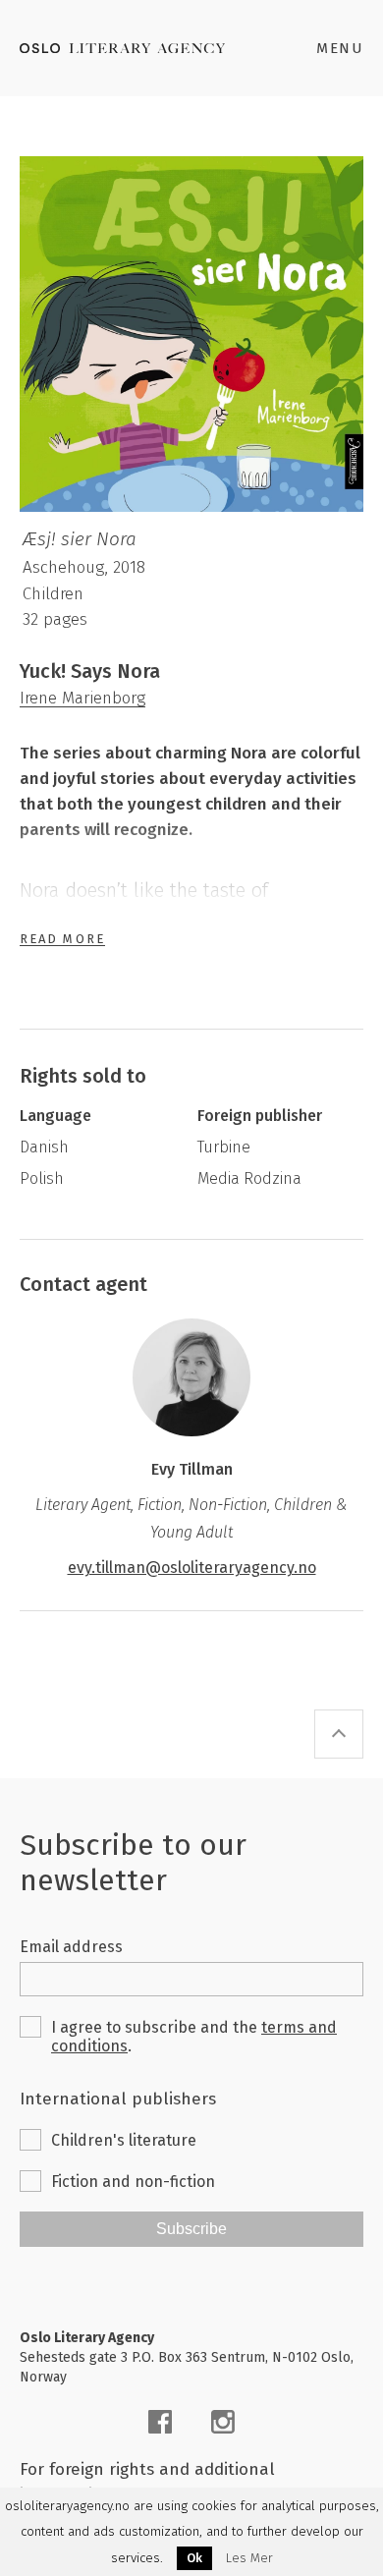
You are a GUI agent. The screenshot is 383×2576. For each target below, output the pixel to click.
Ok (194, 2558)
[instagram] (223, 2422)
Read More (62, 939)
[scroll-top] (339, 1734)
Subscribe (191, 2229)
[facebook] (160, 2422)
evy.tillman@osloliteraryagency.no (192, 1568)
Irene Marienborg (82, 698)
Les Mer (249, 2558)
